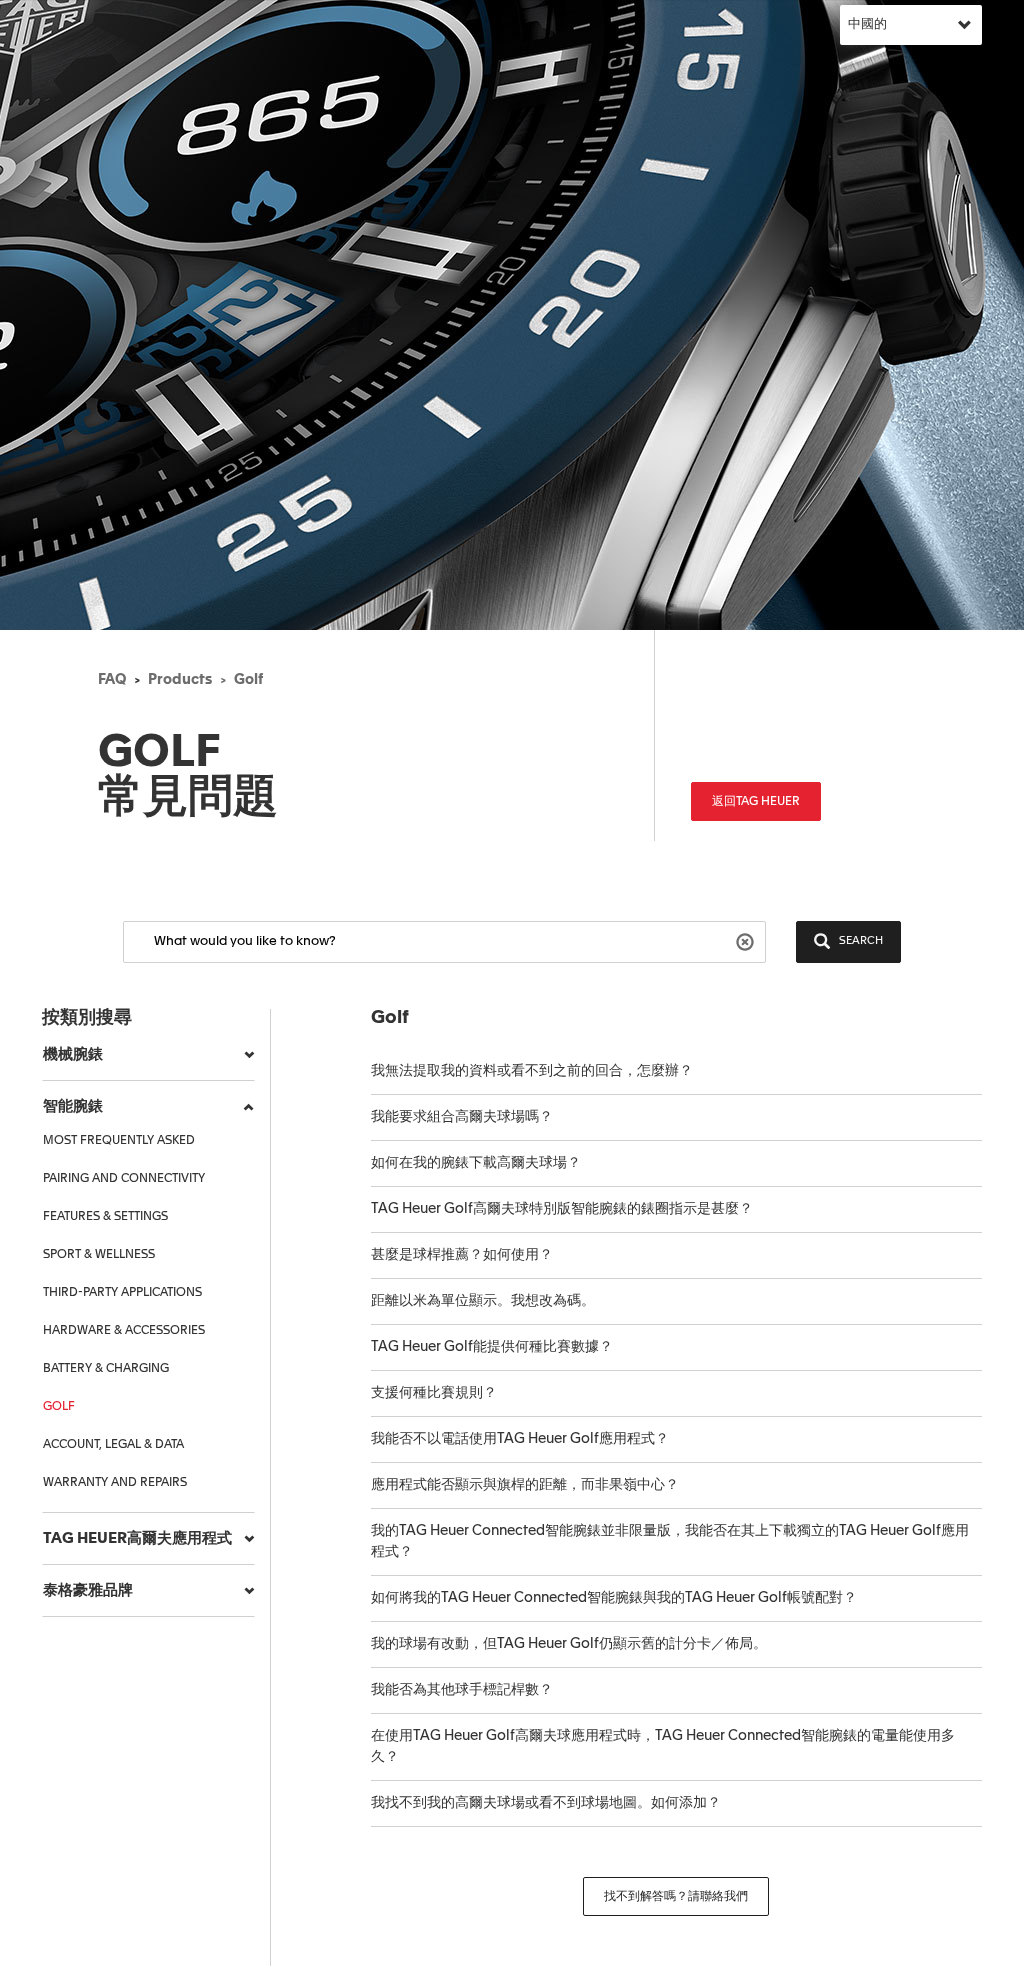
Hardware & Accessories (124, 1331)
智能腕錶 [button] (73, 1106)
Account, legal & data (113, 1445)
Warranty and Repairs (115, 1483)
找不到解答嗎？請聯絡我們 (676, 1897)
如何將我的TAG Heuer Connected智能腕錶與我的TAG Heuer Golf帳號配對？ (614, 1598)
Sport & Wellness (99, 1255)
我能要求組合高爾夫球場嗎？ (462, 1117)
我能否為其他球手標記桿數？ (462, 1690)
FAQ (112, 680)
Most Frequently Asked (119, 1141)
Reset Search (747, 940)
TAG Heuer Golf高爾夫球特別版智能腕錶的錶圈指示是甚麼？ (562, 1209)
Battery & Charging (106, 1369)
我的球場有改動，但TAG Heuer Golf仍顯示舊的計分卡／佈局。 (569, 1644)
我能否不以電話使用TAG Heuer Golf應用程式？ (520, 1439)
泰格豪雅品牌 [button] (88, 1590)
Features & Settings (105, 1217)
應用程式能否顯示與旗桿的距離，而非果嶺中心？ (525, 1485)
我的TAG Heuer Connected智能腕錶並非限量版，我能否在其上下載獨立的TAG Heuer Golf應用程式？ (670, 1541)
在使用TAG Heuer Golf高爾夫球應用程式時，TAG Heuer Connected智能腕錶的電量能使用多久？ (663, 1746)
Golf (248, 680)
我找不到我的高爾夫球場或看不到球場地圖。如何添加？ (546, 1803)
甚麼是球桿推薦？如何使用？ (462, 1255)
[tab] (148, 1055)
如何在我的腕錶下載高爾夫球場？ (476, 1163)
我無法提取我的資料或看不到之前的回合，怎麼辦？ (532, 1071)
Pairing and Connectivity (124, 1179)
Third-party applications (122, 1293)
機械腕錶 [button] (73, 1054)
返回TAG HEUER (756, 802)
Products (180, 680)
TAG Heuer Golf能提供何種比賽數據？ (492, 1347)
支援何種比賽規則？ (434, 1393)
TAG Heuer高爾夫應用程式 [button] (137, 1538)
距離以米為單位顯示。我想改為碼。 (483, 1301)
